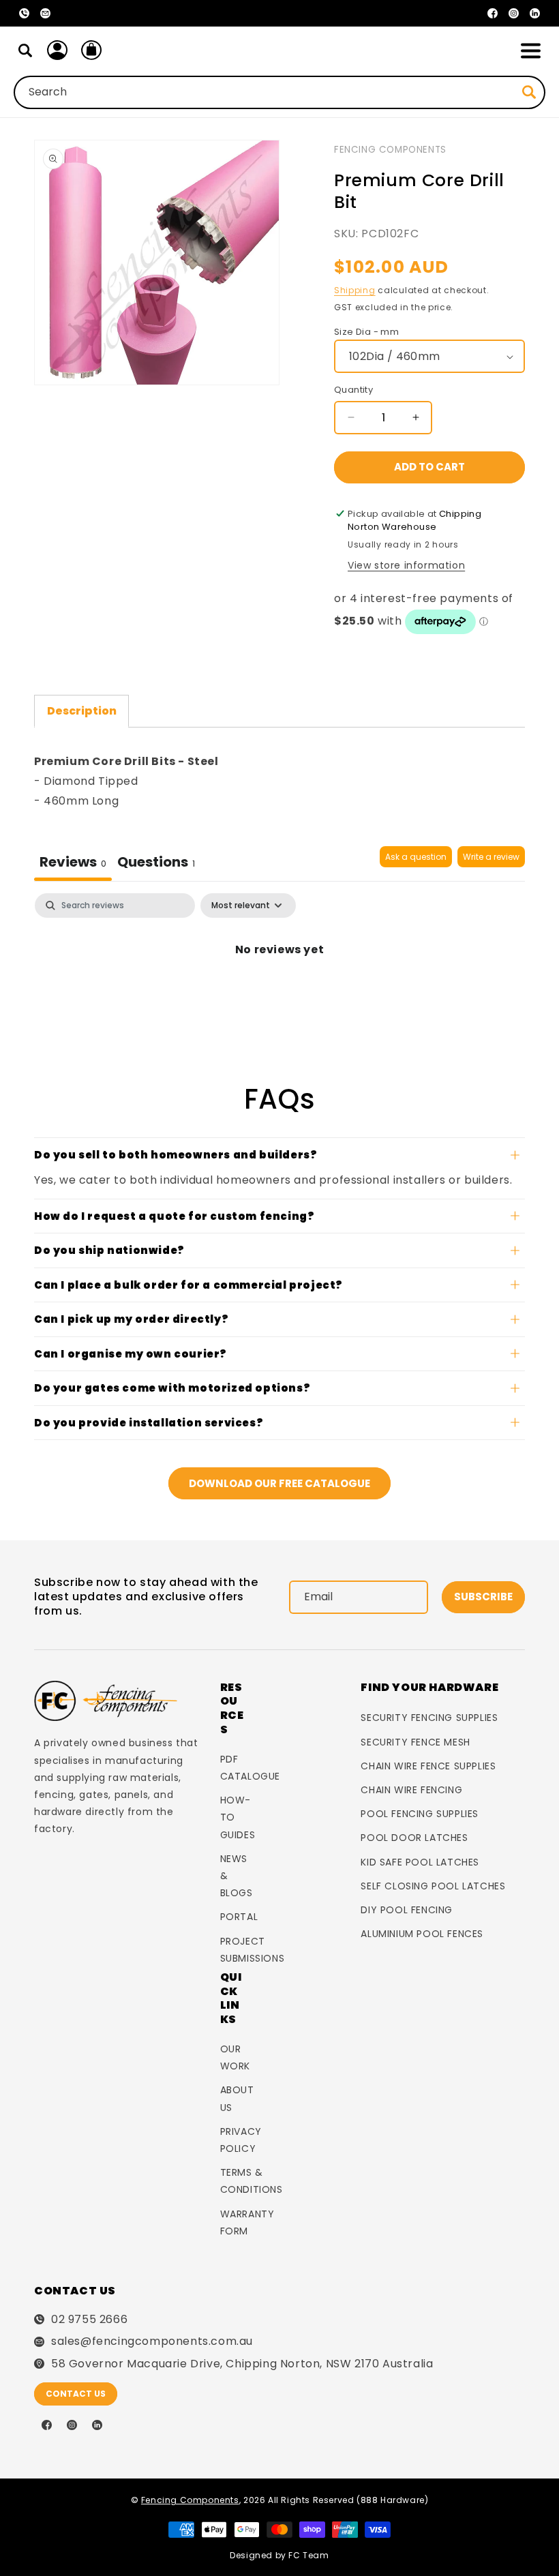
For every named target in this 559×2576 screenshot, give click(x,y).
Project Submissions (253, 1950)
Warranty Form (247, 2222)
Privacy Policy (241, 2140)
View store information (406, 565)
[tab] (156, 864)
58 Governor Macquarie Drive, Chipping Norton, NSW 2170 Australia (242, 2364)
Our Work (235, 2057)
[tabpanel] (279, 945)
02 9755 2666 (89, 2320)
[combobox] (279, 92)
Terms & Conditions (252, 2181)
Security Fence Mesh (415, 1742)
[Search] (25, 50)
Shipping (355, 290)
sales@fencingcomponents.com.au (152, 2341)
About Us (237, 2098)
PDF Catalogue (250, 1768)
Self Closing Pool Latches (433, 1886)
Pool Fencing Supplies (420, 1814)
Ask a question (416, 857)
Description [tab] (82, 711)
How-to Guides (238, 1817)
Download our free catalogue (279, 1483)
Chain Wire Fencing (411, 1790)
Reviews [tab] (73, 862)
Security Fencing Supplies (429, 1718)
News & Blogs (237, 1876)
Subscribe (483, 1597)
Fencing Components (390, 150)
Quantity (353, 390)
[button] (530, 50)
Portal (239, 1917)
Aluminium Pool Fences (422, 1934)
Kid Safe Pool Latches (420, 1862)
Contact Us (76, 2394)
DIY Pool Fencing (407, 1910)
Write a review (491, 857)
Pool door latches (414, 1838)
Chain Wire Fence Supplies (428, 1766)
